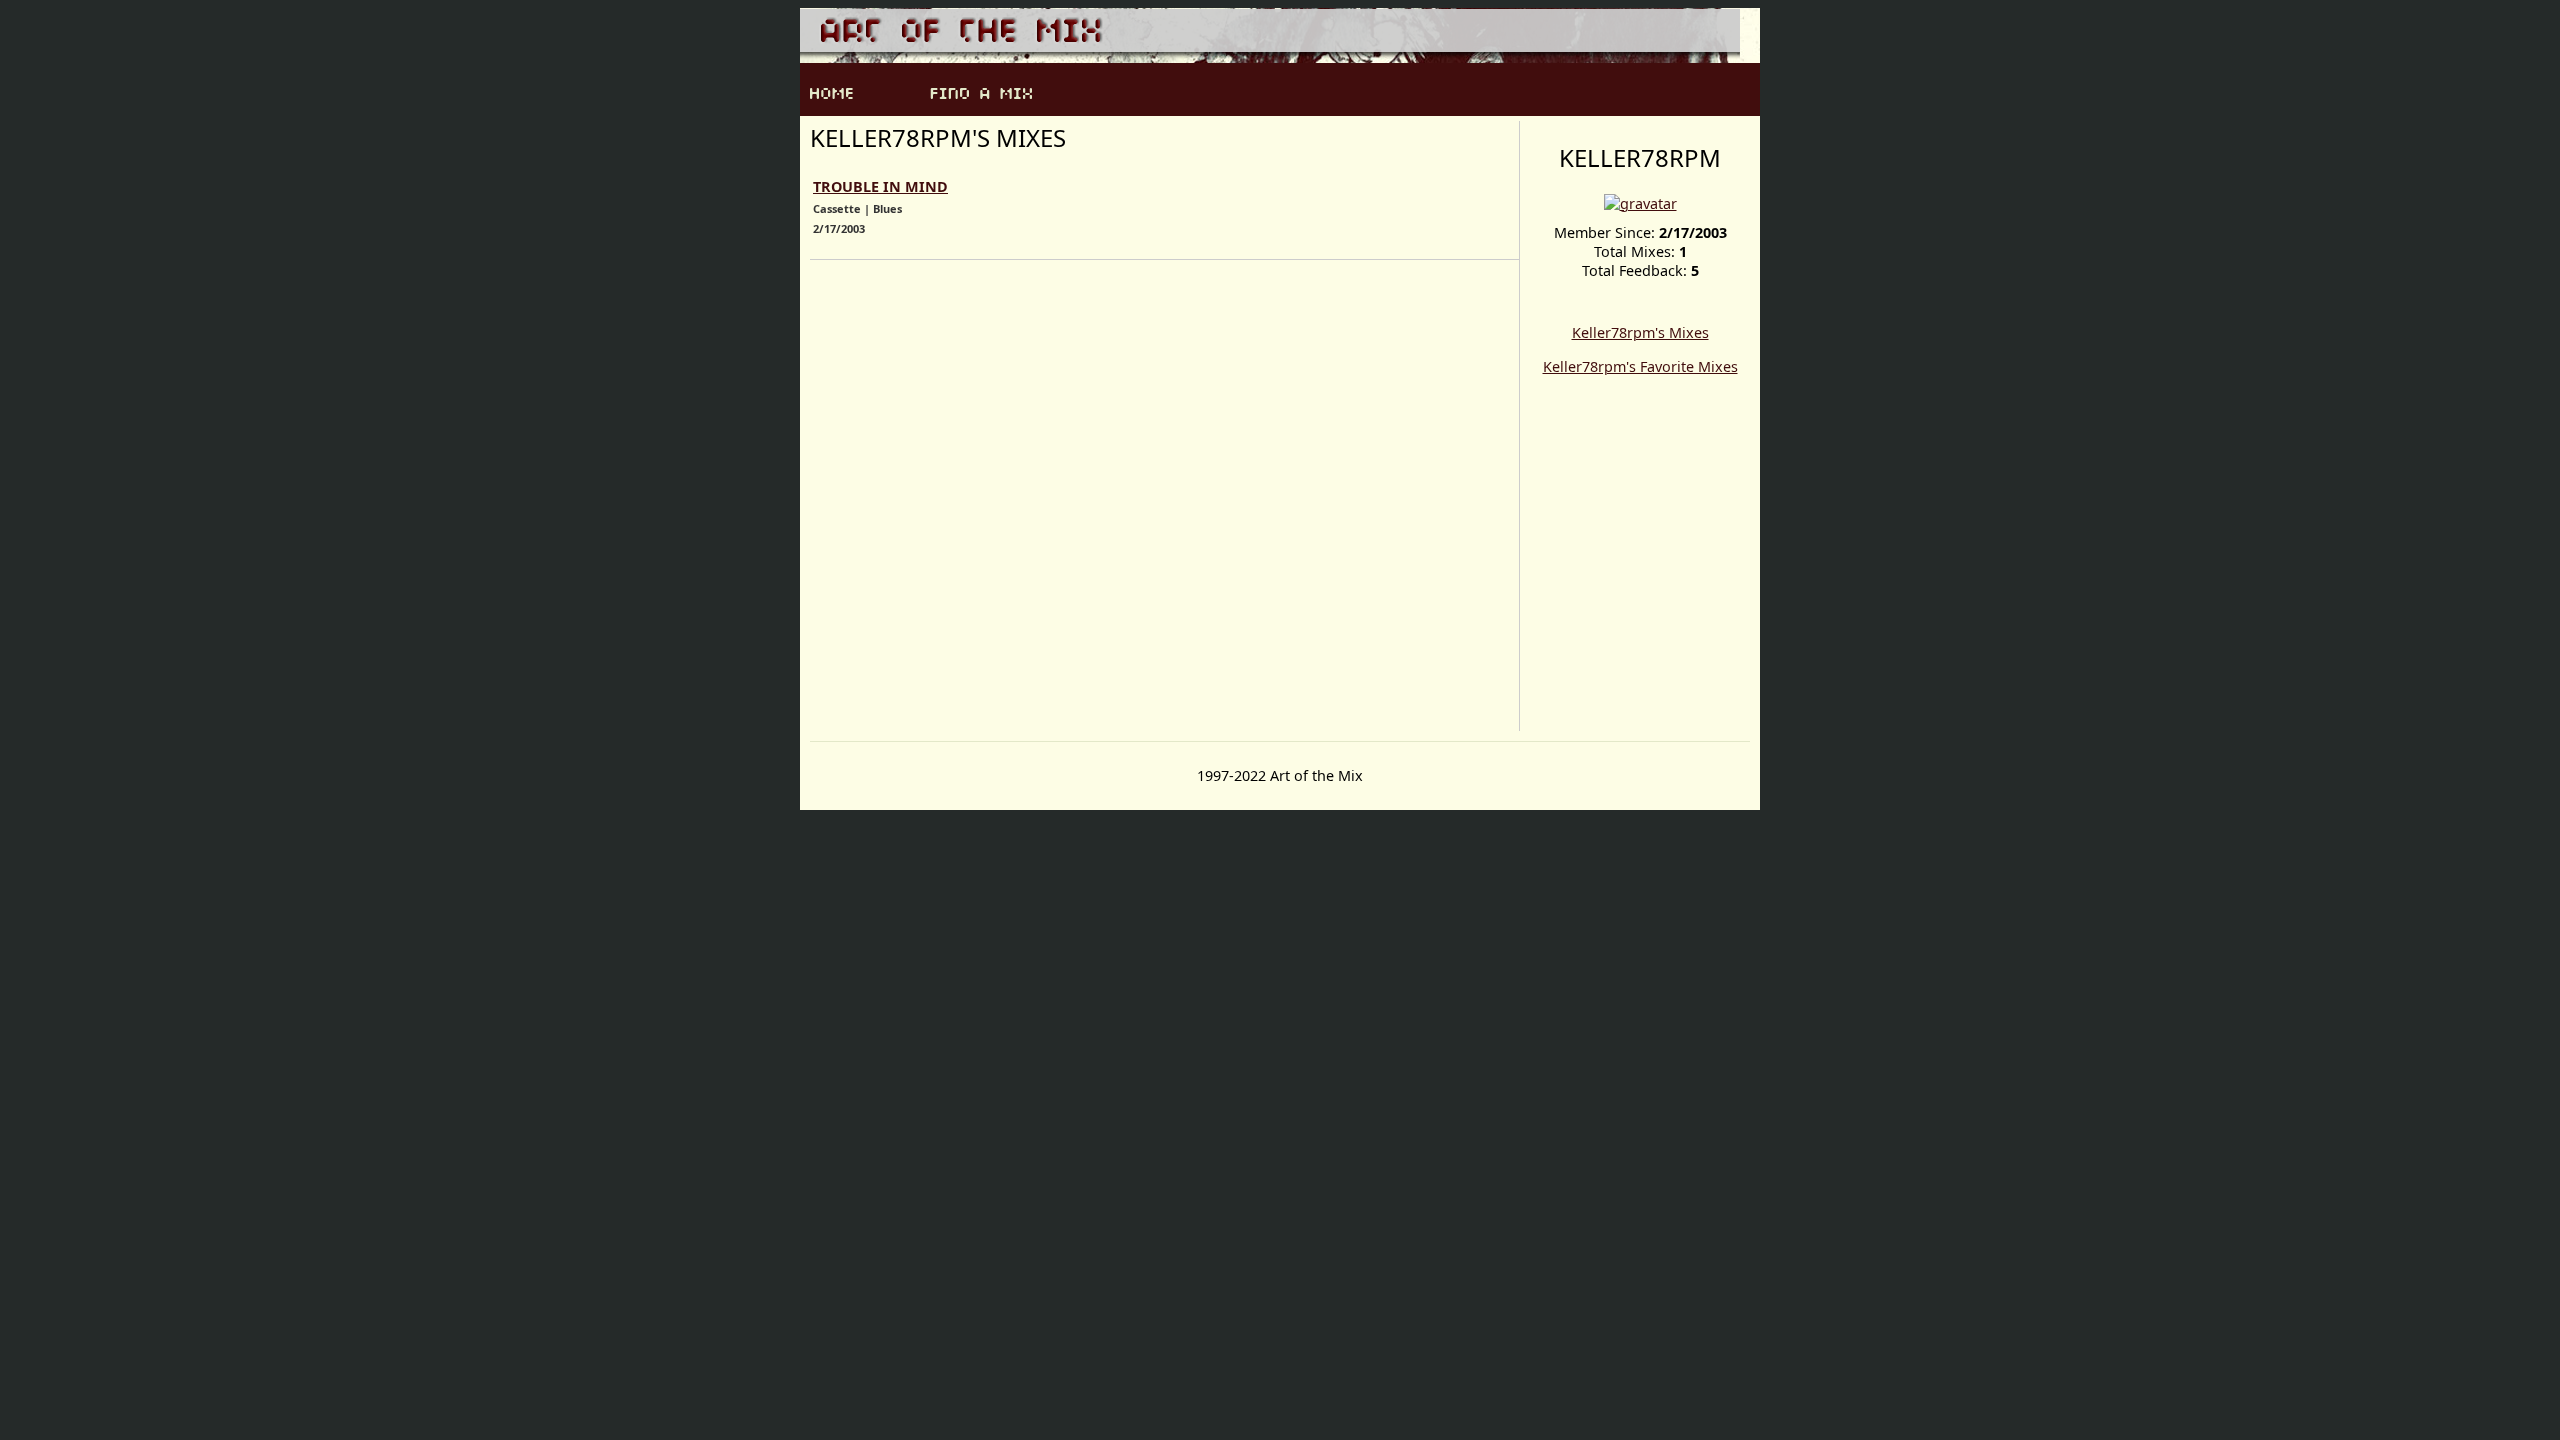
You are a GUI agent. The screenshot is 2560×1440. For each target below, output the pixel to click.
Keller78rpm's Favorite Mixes (1640, 366)
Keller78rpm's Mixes (1640, 332)
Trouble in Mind (880, 186)
